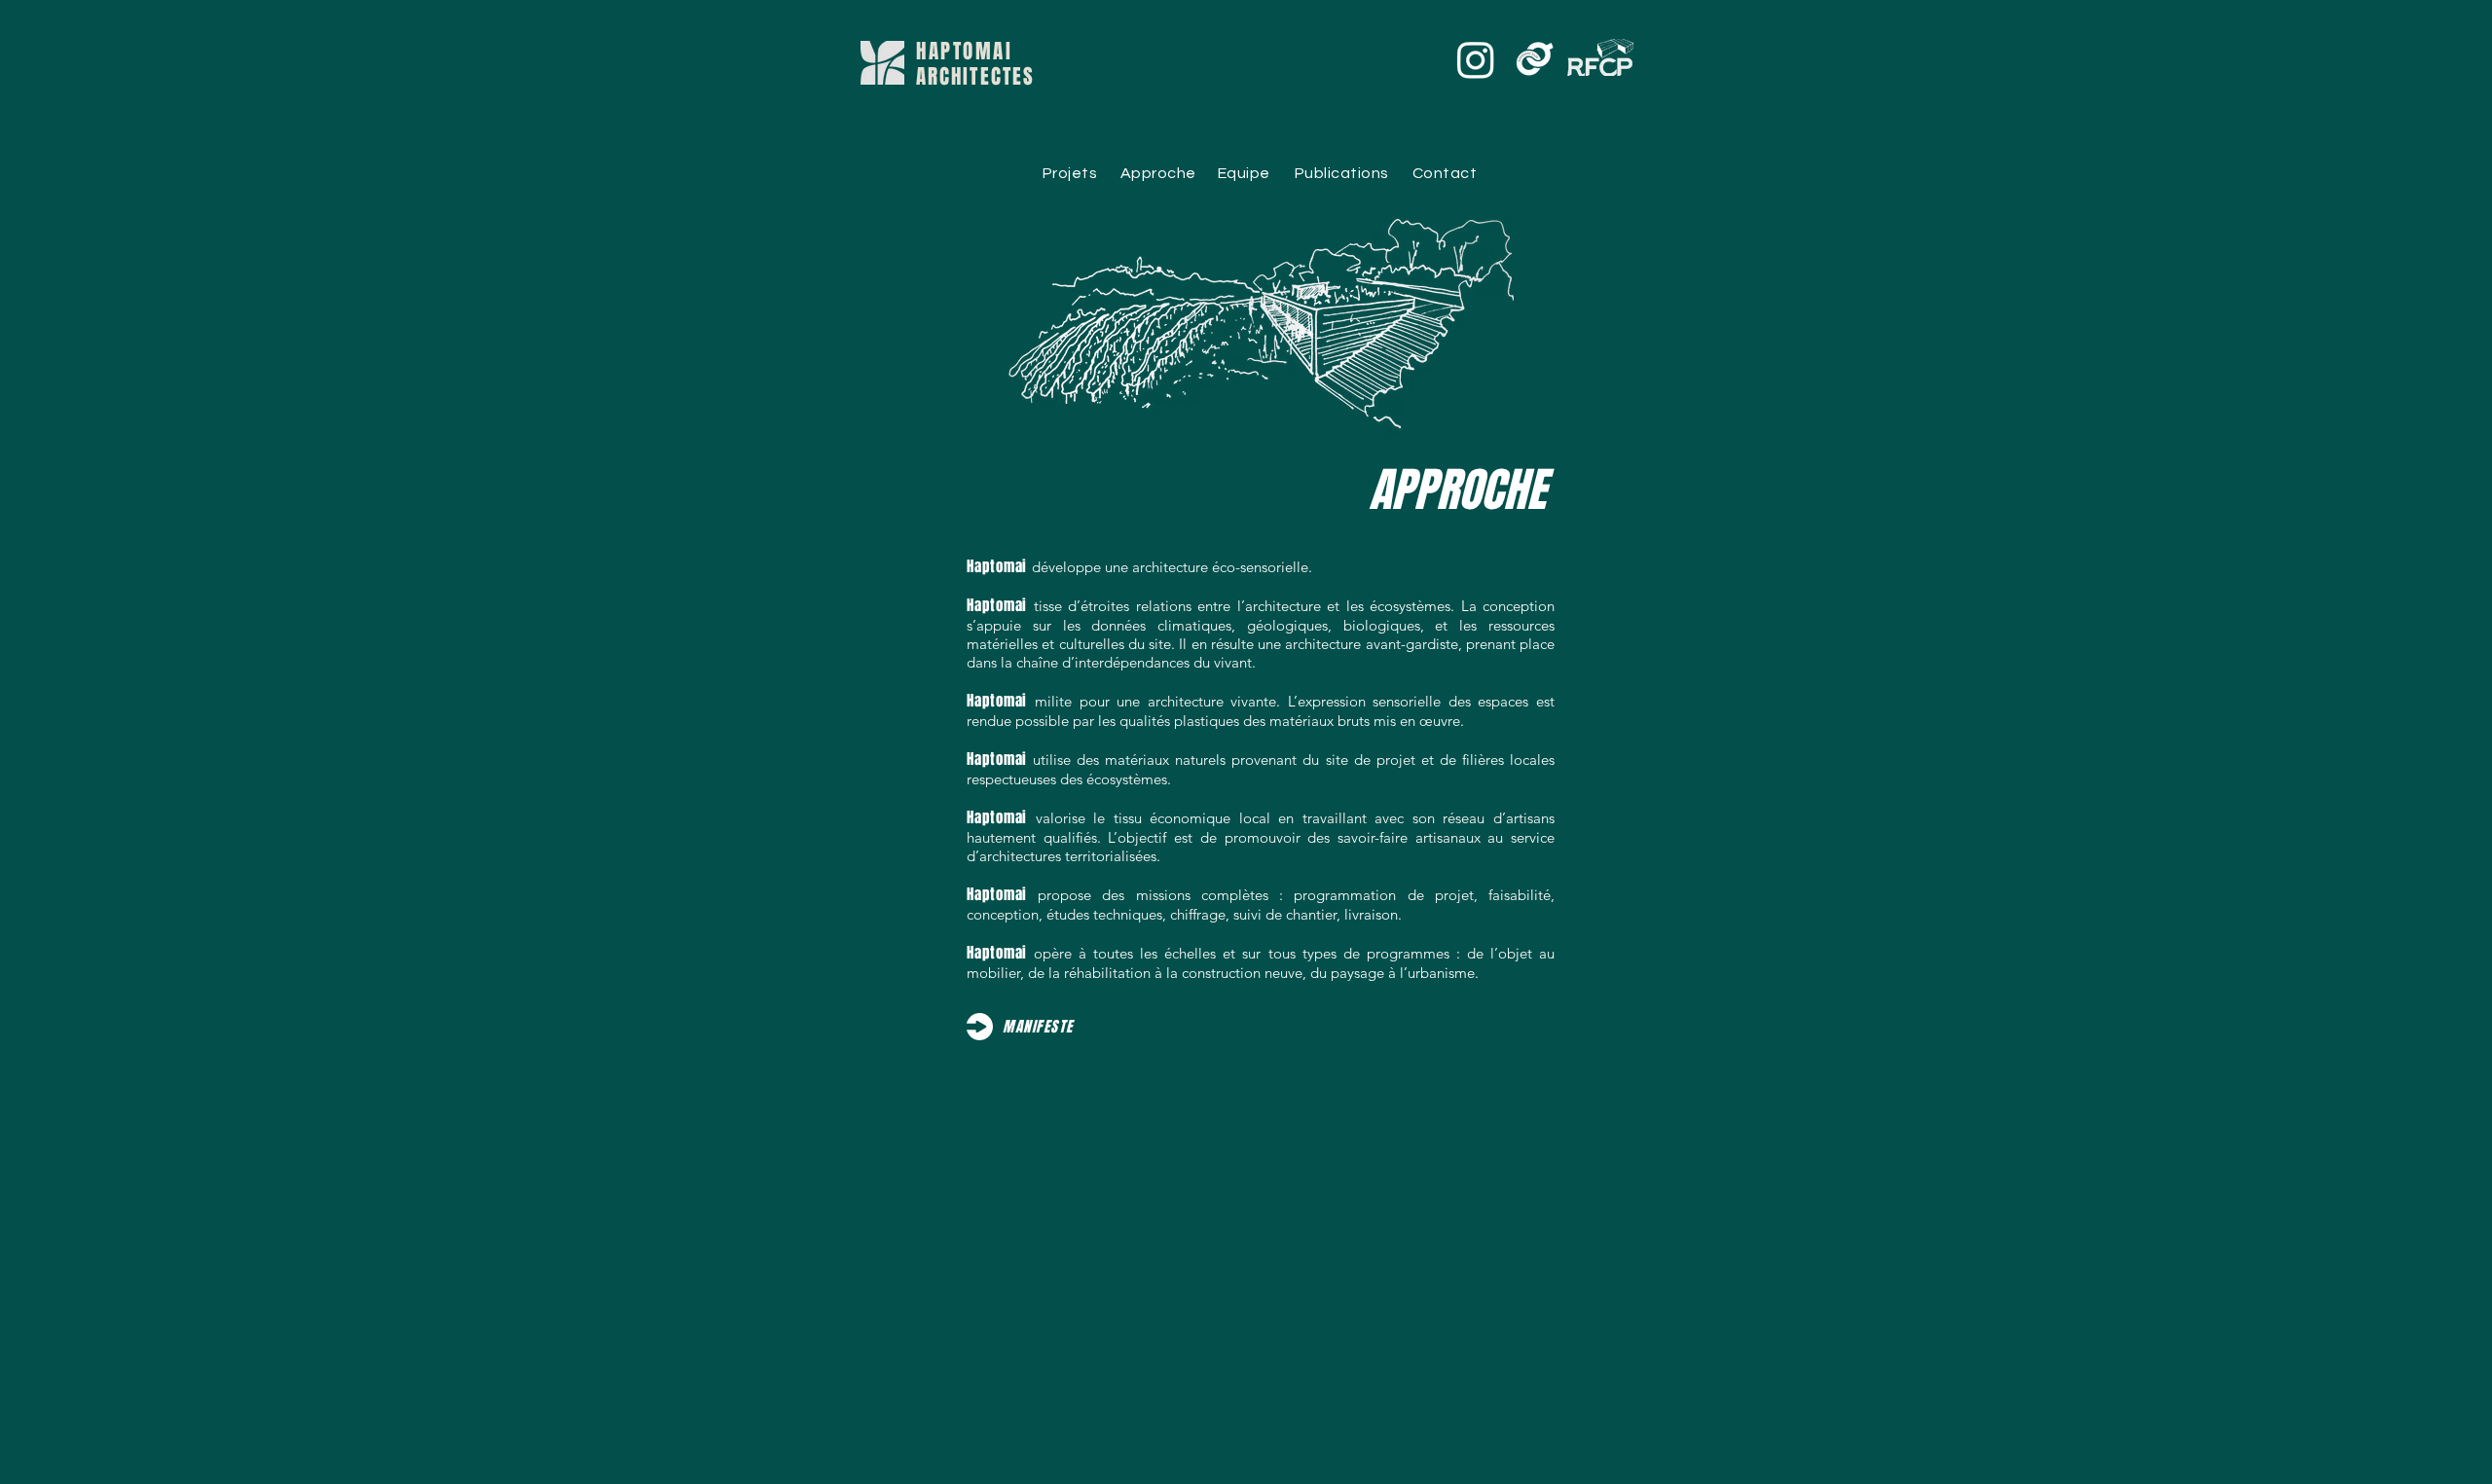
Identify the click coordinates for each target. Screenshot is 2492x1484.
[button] (1038, 1027)
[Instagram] (1476, 59)
